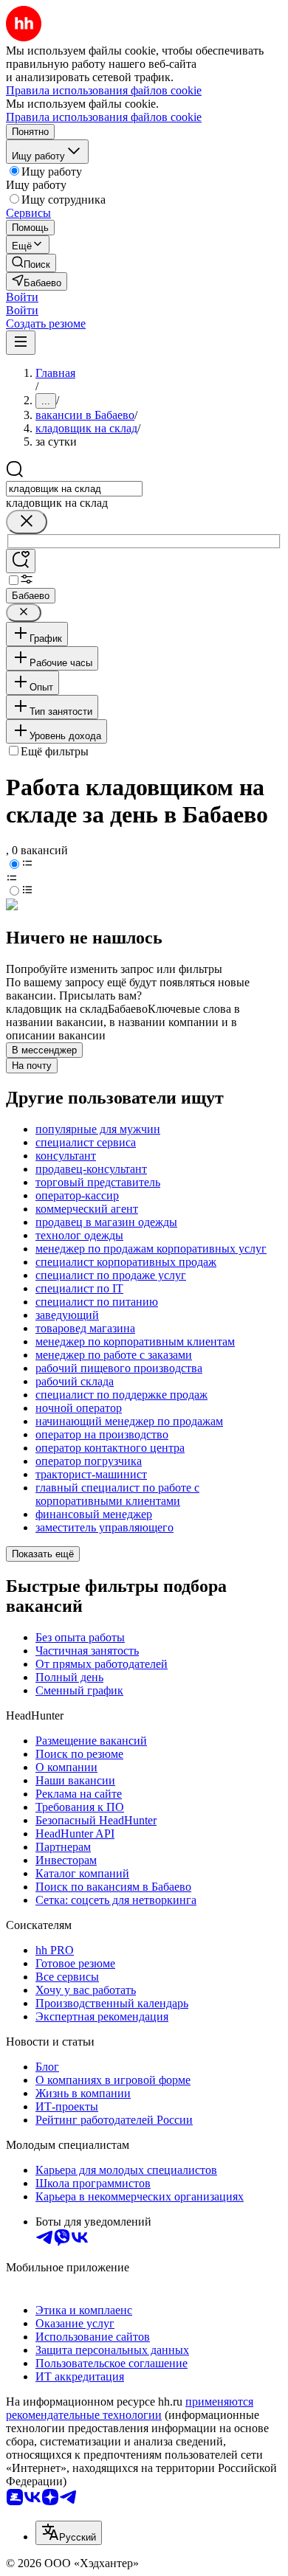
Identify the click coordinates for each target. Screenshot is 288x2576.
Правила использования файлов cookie (104, 117)
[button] (22, 297)
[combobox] (74, 489)
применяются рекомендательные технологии (130, 2408)
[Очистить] (27, 522)
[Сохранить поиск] (21, 561)
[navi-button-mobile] (21, 343)
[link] (31, 263)
